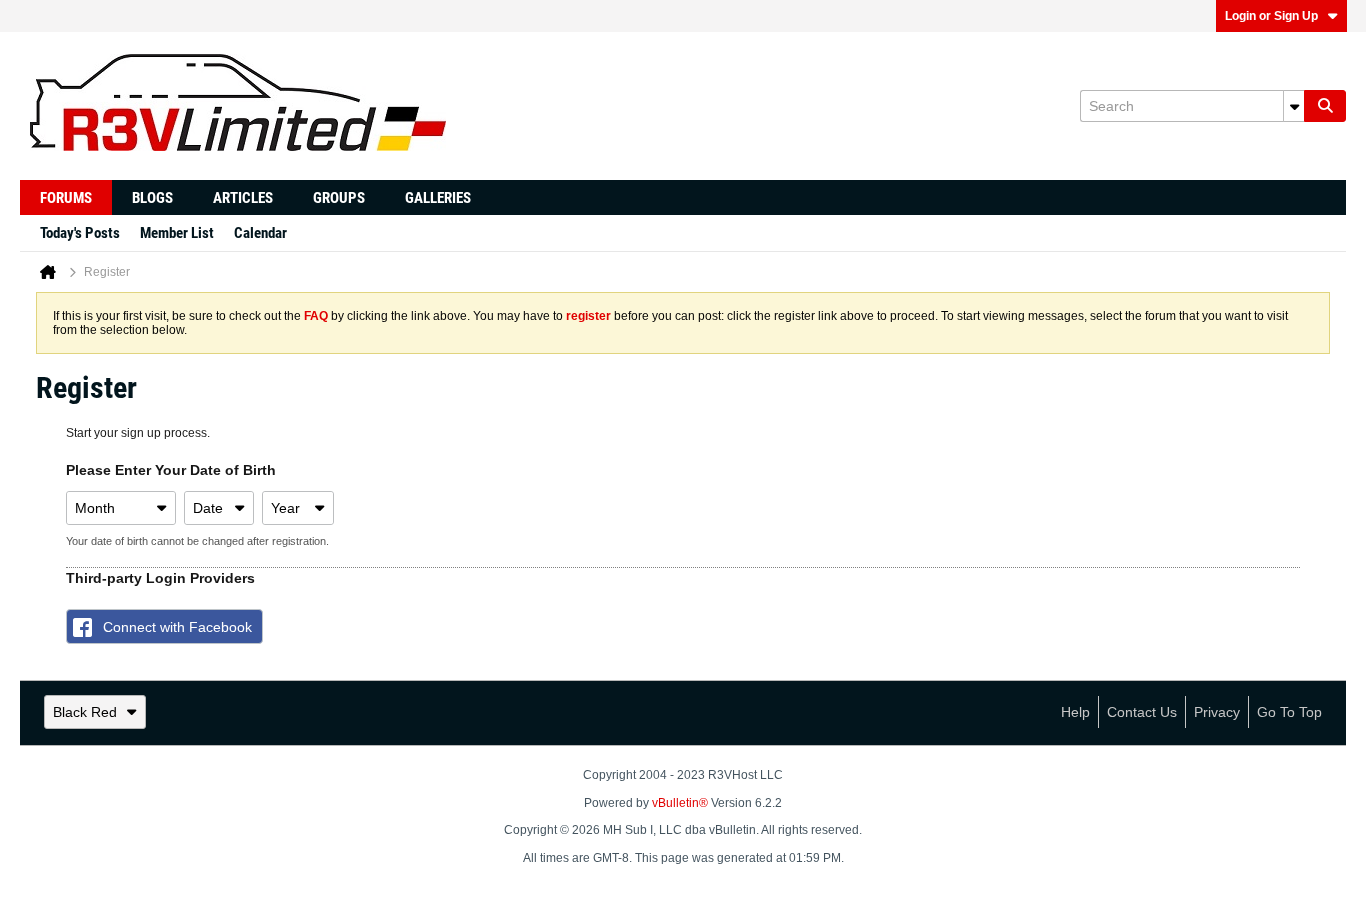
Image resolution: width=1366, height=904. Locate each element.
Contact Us (1142, 712)
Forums (66, 198)
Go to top (1289, 712)
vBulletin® (680, 803)
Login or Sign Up (1271, 16)
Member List (177, 233)
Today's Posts (80, 233)
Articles (243, 198)
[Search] (1325, 106)
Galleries (438, 198)
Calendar (260, 233)
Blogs (152, 198)
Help (1075, 712)
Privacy (1217, 712)
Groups (339, 198)
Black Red (85, 712)
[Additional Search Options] (1294, 106)
